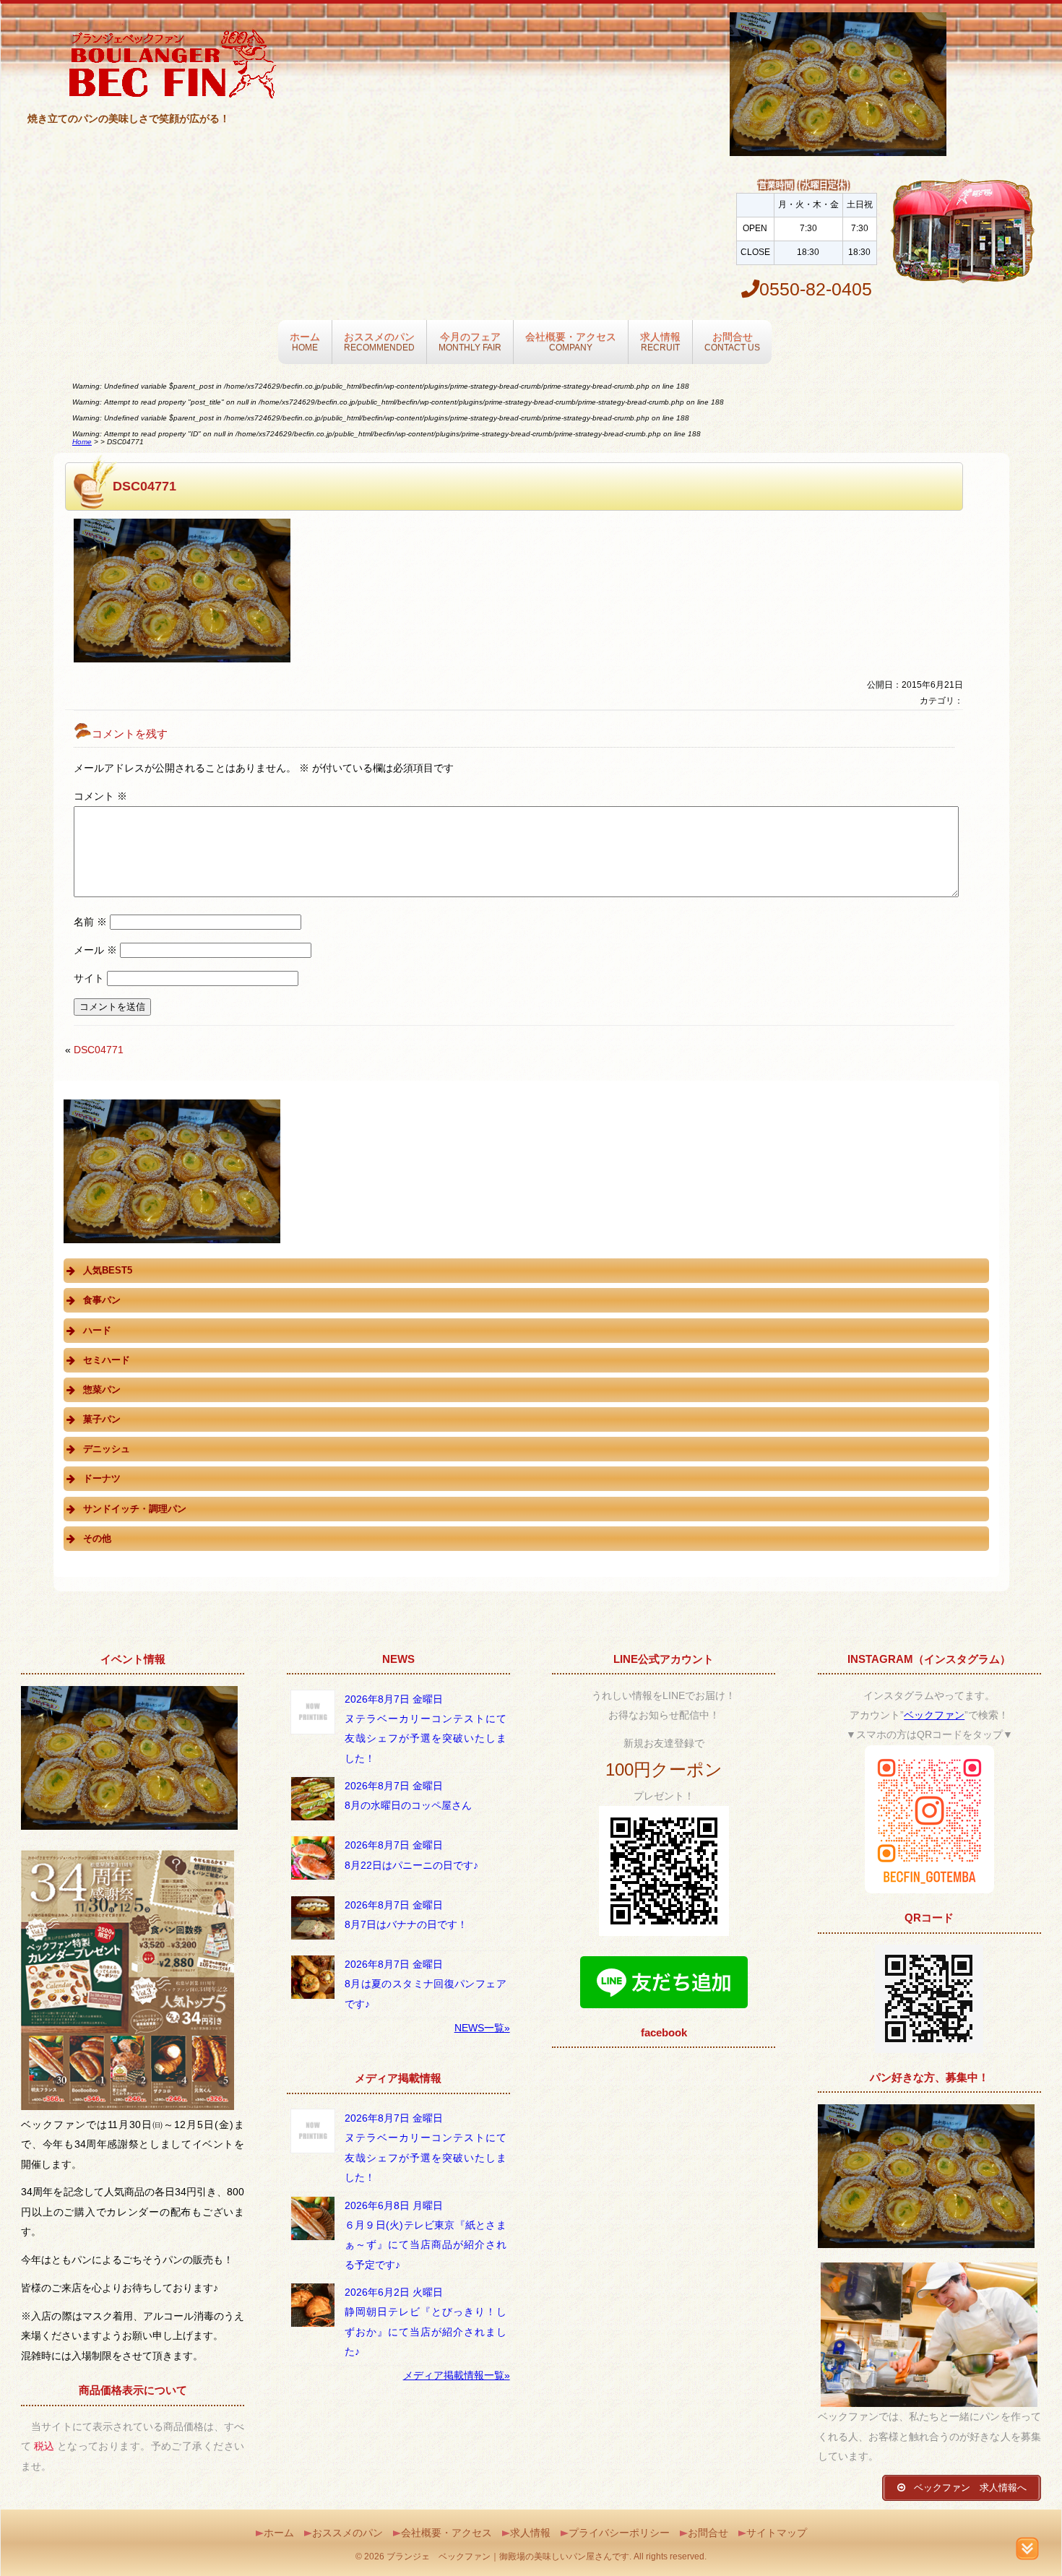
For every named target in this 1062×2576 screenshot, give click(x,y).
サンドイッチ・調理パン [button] (135, 1509)
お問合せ (732, 341)
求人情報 (660, 341)
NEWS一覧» (482, 2028)
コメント (100, 796)
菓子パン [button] (102, 1419)
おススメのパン (379, 341)
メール (95, 950)
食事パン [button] (102, 1300)
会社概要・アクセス (571, 341)
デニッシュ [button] (107, 1449)
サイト (89, 978)
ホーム (305, 341)
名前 (90, 922)
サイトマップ (777, 2533)
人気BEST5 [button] (108, 1270)
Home (82, 442)
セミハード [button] (107, 1360)
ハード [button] (97, 1330)
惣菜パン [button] (102, 1389)
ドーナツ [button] (102, 1478)
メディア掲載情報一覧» (457, 2375)
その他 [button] (97, 1538)
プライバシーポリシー (619, 2533)
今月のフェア (470, 341)
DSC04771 (99, 1050)
